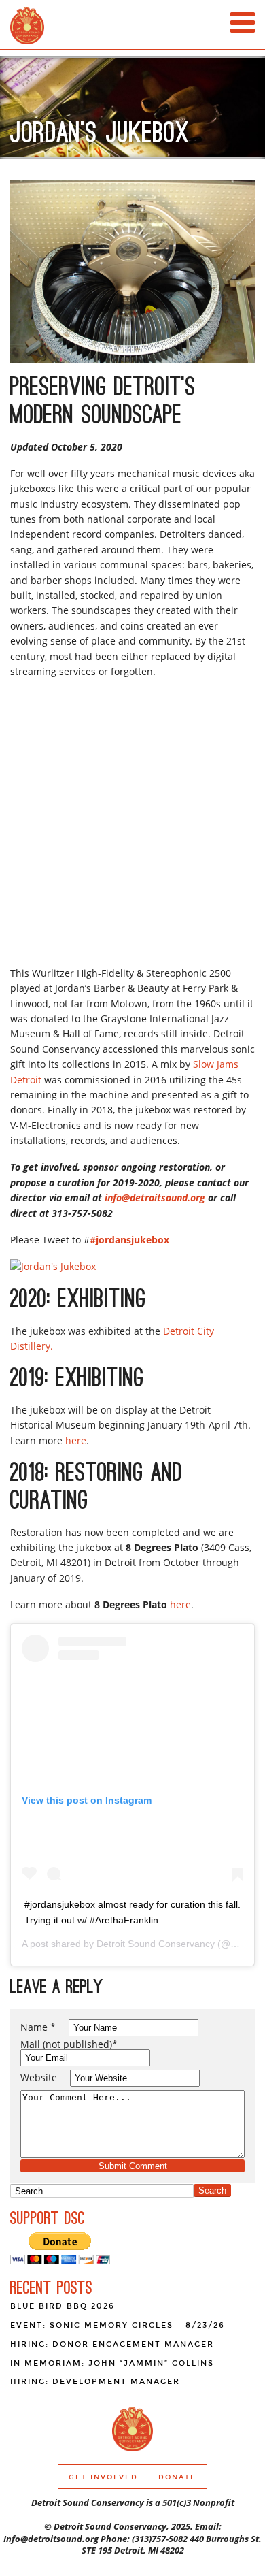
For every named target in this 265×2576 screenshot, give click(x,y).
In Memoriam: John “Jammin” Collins (112, 2363)
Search (212, 2190)
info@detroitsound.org (155, 1197)
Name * (38, 2027)
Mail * (69, 2044)
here (76, 1440)
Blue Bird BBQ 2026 (63, 2306)
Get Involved (103, 2477)
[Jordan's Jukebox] (53, 1266)
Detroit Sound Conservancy (156, 1944)
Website (39, 2077)
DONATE (177, 2477)
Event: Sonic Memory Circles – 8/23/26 (118, 2325)
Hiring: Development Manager (95, 2382)
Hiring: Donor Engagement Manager (112, 2344)
